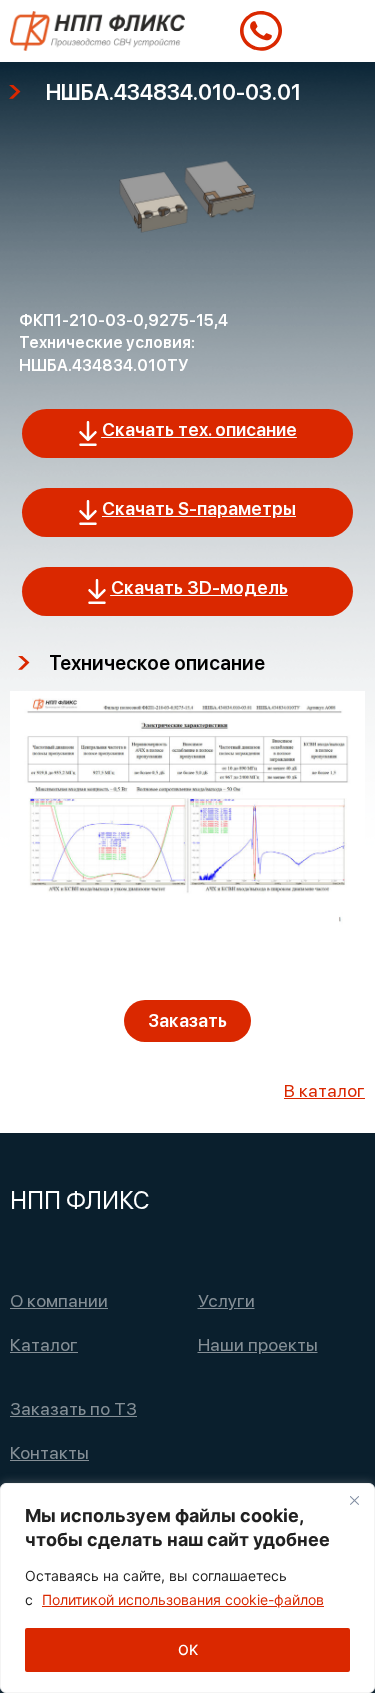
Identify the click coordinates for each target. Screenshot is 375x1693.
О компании (59, 1300)
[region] (187, 1588)
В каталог (324, 1090)
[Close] (354, 1500)
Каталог (44, 1344)
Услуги (226, 1300)
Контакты (49, 1452)
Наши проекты (258, 1344)
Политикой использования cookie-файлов (183, 1599)
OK (188, 1649)
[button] (341, 31)
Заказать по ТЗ (73, 1408)
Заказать (187, 1020)
